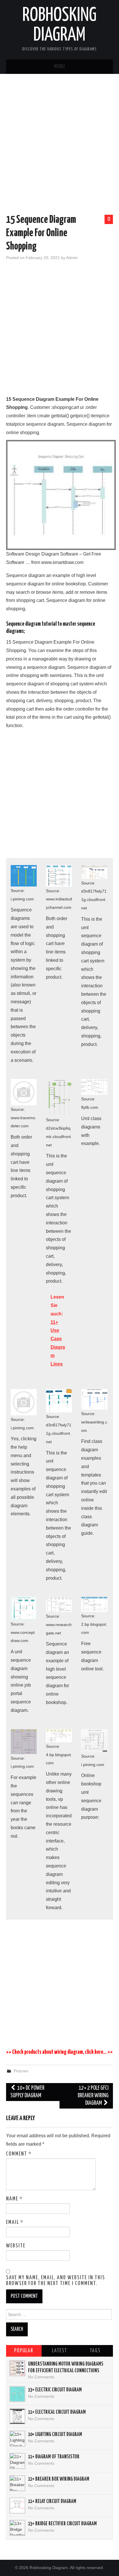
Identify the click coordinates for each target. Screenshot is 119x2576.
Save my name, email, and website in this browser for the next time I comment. (56, 2281)
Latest (59, 2351)
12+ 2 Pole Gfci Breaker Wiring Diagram (93, 2096)
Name (14, 2199)
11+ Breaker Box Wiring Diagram (59, 2479)
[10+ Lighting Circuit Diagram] (17, 2439)
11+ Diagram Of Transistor (54, 2457)
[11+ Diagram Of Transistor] (17, 2461)
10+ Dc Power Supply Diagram (28, 2092)
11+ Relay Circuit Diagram (52, 2502)
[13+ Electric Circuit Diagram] (17, 2394)
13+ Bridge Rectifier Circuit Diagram (62, 2524)
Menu (59, 67)
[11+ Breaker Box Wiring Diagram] (17, 2483)
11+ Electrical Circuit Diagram (57, 2412)
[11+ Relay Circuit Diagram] (17, 2506)
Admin (72, 258)
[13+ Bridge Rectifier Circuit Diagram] (17, 2528)
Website (16, 2246)
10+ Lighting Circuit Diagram (55, 2435)
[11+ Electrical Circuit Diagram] (17, 2416)
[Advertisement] (59, 145)
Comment (19, 2154)
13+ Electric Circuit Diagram (55, 2390)
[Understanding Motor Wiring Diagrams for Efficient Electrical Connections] (17, 2368)
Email (15, 2222)
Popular (24, 2351)
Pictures (21, 2071)
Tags (95, 2351)
